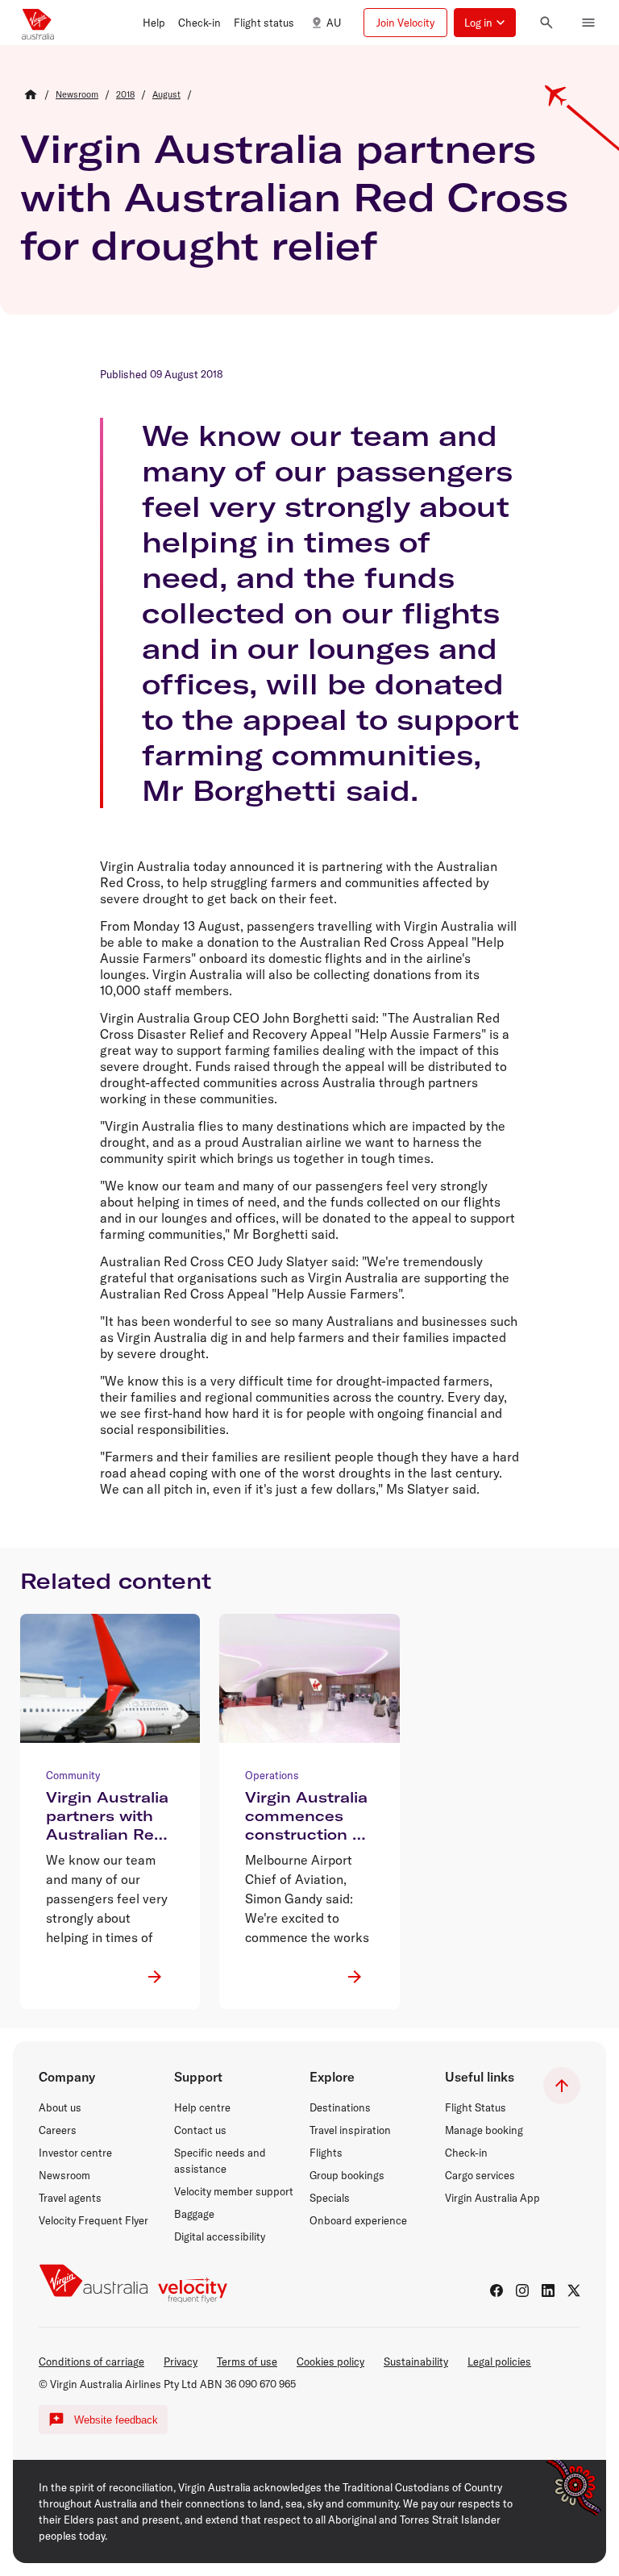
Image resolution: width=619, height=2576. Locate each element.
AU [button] (334, 23)
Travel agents (70, 2198)
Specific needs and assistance (220, 2161)
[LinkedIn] (548, 2290)
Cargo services (480, 2175)
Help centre (202, 2107)
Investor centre (75, 2153)
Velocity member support (234, 2191)
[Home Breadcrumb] (31, 94)
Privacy (181, 2361)
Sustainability (416, 2361)
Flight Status (476, 2107)
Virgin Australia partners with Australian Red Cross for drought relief (294, 197)
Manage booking (484, 2130)
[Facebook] (496, 2290)
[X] (574, 2290)
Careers (58, 2130)
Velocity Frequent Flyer (93, 2220)
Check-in (466, 2153)
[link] (77, 94)
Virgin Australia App (492, 2198)
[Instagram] (522, 2290)
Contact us (200, 2130)
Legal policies (499, 2361)
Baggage (194, 2214)
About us (60, 2107)
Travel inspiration (350, 2130)
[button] (154, 23)
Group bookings (347, 2175)
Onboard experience (358, 2220)
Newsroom (64, 2175)
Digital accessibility (220, 2236)
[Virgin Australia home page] (38, 23)
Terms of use (247, 2361)
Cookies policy (330, 2361)
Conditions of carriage (91, 2361)
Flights (326, 2153)
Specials (330, 2198)
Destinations (340, 2107)
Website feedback (116, 2420)
